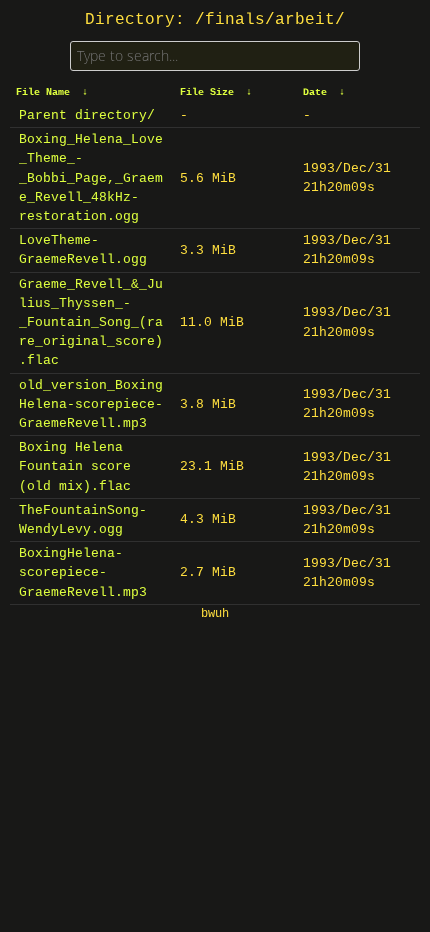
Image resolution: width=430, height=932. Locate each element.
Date (315, 92)
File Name (43, 92)
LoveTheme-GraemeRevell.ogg (83, 250)
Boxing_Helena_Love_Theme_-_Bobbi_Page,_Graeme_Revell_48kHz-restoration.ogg (91, 178)
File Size (207, 92)
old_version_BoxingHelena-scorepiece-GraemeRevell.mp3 (91, 404)
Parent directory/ (87, 115)
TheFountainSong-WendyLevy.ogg (83, 520)
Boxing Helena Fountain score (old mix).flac (75, 466)
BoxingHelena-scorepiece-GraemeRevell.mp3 (83, 572)
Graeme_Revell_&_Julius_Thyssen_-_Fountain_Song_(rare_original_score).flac (91, 323)
